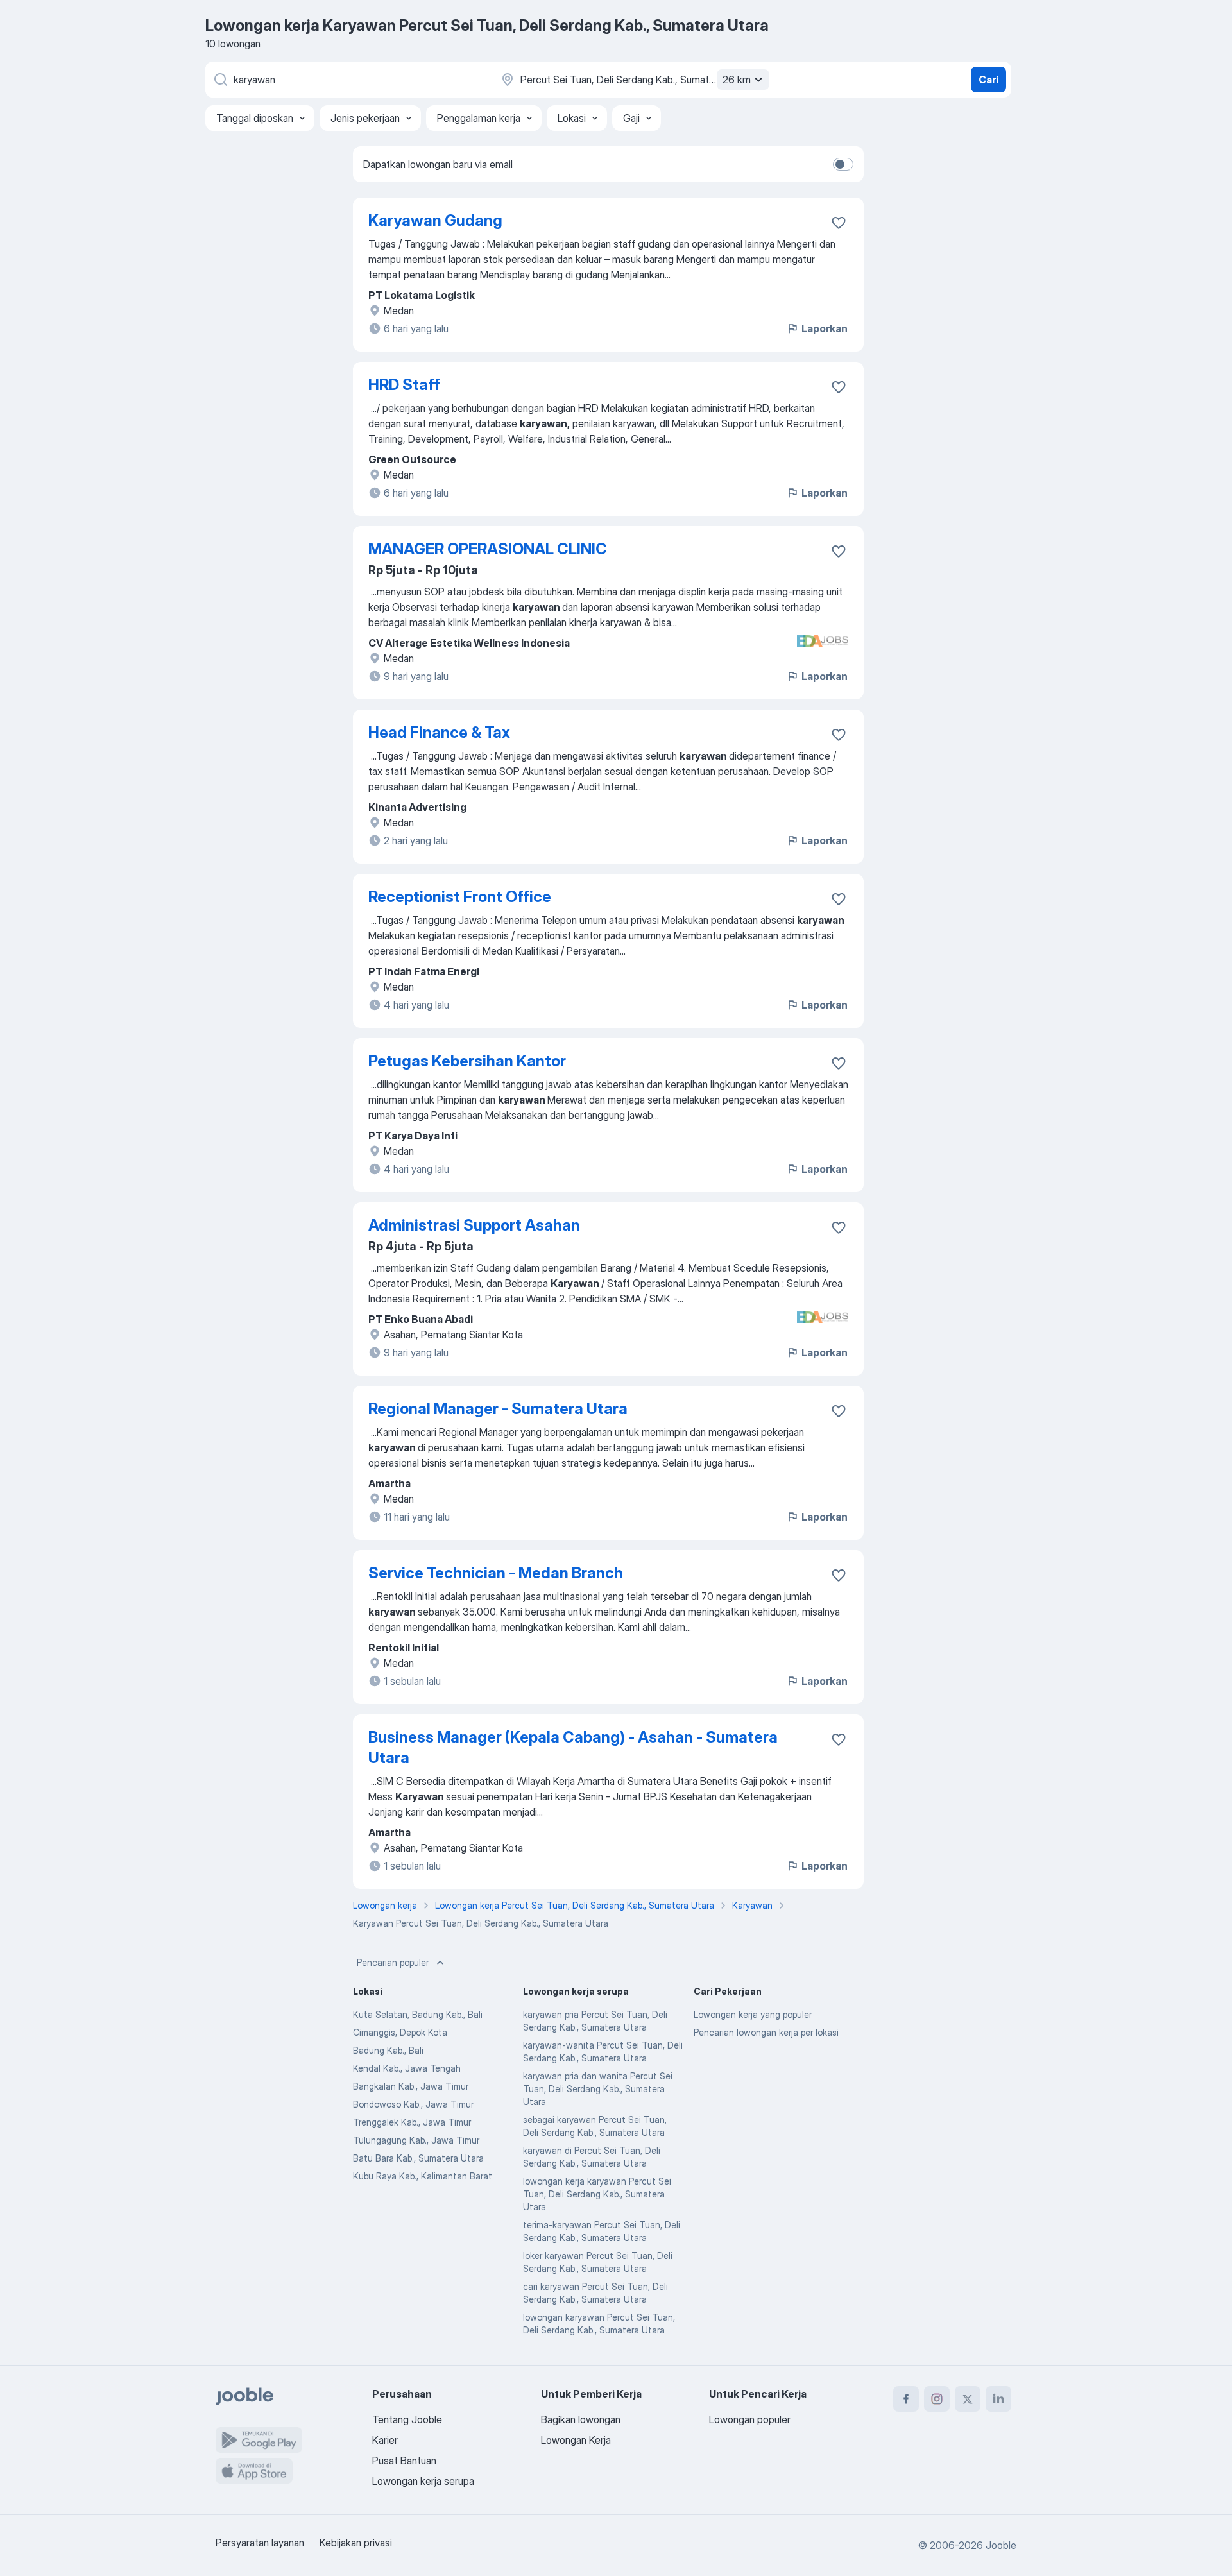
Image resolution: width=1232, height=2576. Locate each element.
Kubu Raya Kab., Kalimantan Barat (423, 2176)
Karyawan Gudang (435, 220)
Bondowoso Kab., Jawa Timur (413, 2104)
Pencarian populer (393, 1962)
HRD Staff (404, 385)
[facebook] (906, 2399)
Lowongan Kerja (576, 2440)
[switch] (843, 164)
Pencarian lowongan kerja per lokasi (766, 2032)
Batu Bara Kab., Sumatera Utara (418, 2158)
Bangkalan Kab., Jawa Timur (411, 2086)
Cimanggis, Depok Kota (400, 2032)
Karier (385, 2440)
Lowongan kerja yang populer (753, 2014)
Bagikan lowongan (581, 2419)
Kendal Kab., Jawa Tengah (407, 2068)
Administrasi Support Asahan (474, 1225)
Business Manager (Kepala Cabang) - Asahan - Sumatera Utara (573, 1747)
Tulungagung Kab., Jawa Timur (416, 2140)
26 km (737, 80)
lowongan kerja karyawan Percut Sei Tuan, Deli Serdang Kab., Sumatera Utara (597, 2194)
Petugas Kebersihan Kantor (467, 1061)
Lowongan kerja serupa (423, 2481)
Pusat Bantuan (404, 2461)
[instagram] (937, 2399)
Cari (988, 80)
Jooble (1001, 2545)
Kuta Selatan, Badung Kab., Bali (418, 2014)
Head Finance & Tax (439, 732)
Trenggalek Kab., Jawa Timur (412, 2122)
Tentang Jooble (407, 2419)
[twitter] (968, 2399)
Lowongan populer (750, 2419)
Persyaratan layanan (260, 2543)
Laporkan (825, 328)
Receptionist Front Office (460, 897)
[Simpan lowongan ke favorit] (839, 223)
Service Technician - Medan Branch (496, 1573)
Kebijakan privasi (356, 2543)
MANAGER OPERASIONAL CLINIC (488, 549)
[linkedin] (998, 2399)
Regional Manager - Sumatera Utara (498, 1409)
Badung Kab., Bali (388, 2050)
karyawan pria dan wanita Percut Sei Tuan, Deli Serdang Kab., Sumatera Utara (598, 2089)
